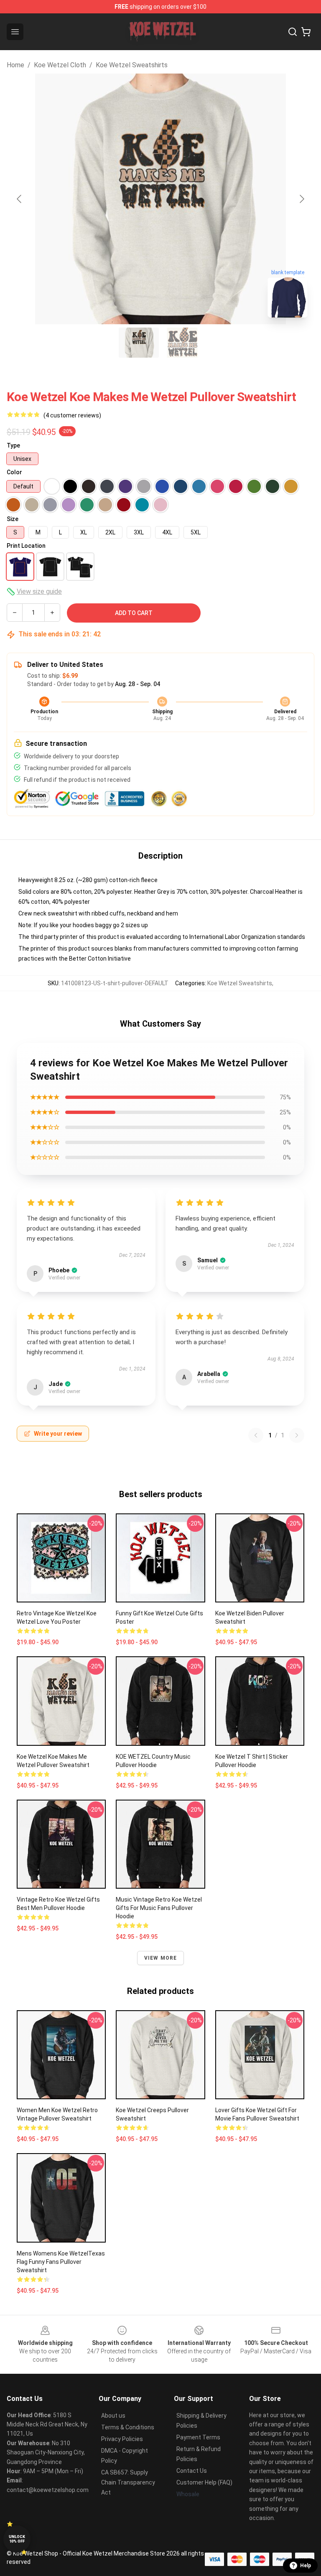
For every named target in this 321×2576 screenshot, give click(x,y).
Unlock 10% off (17, 2539)
